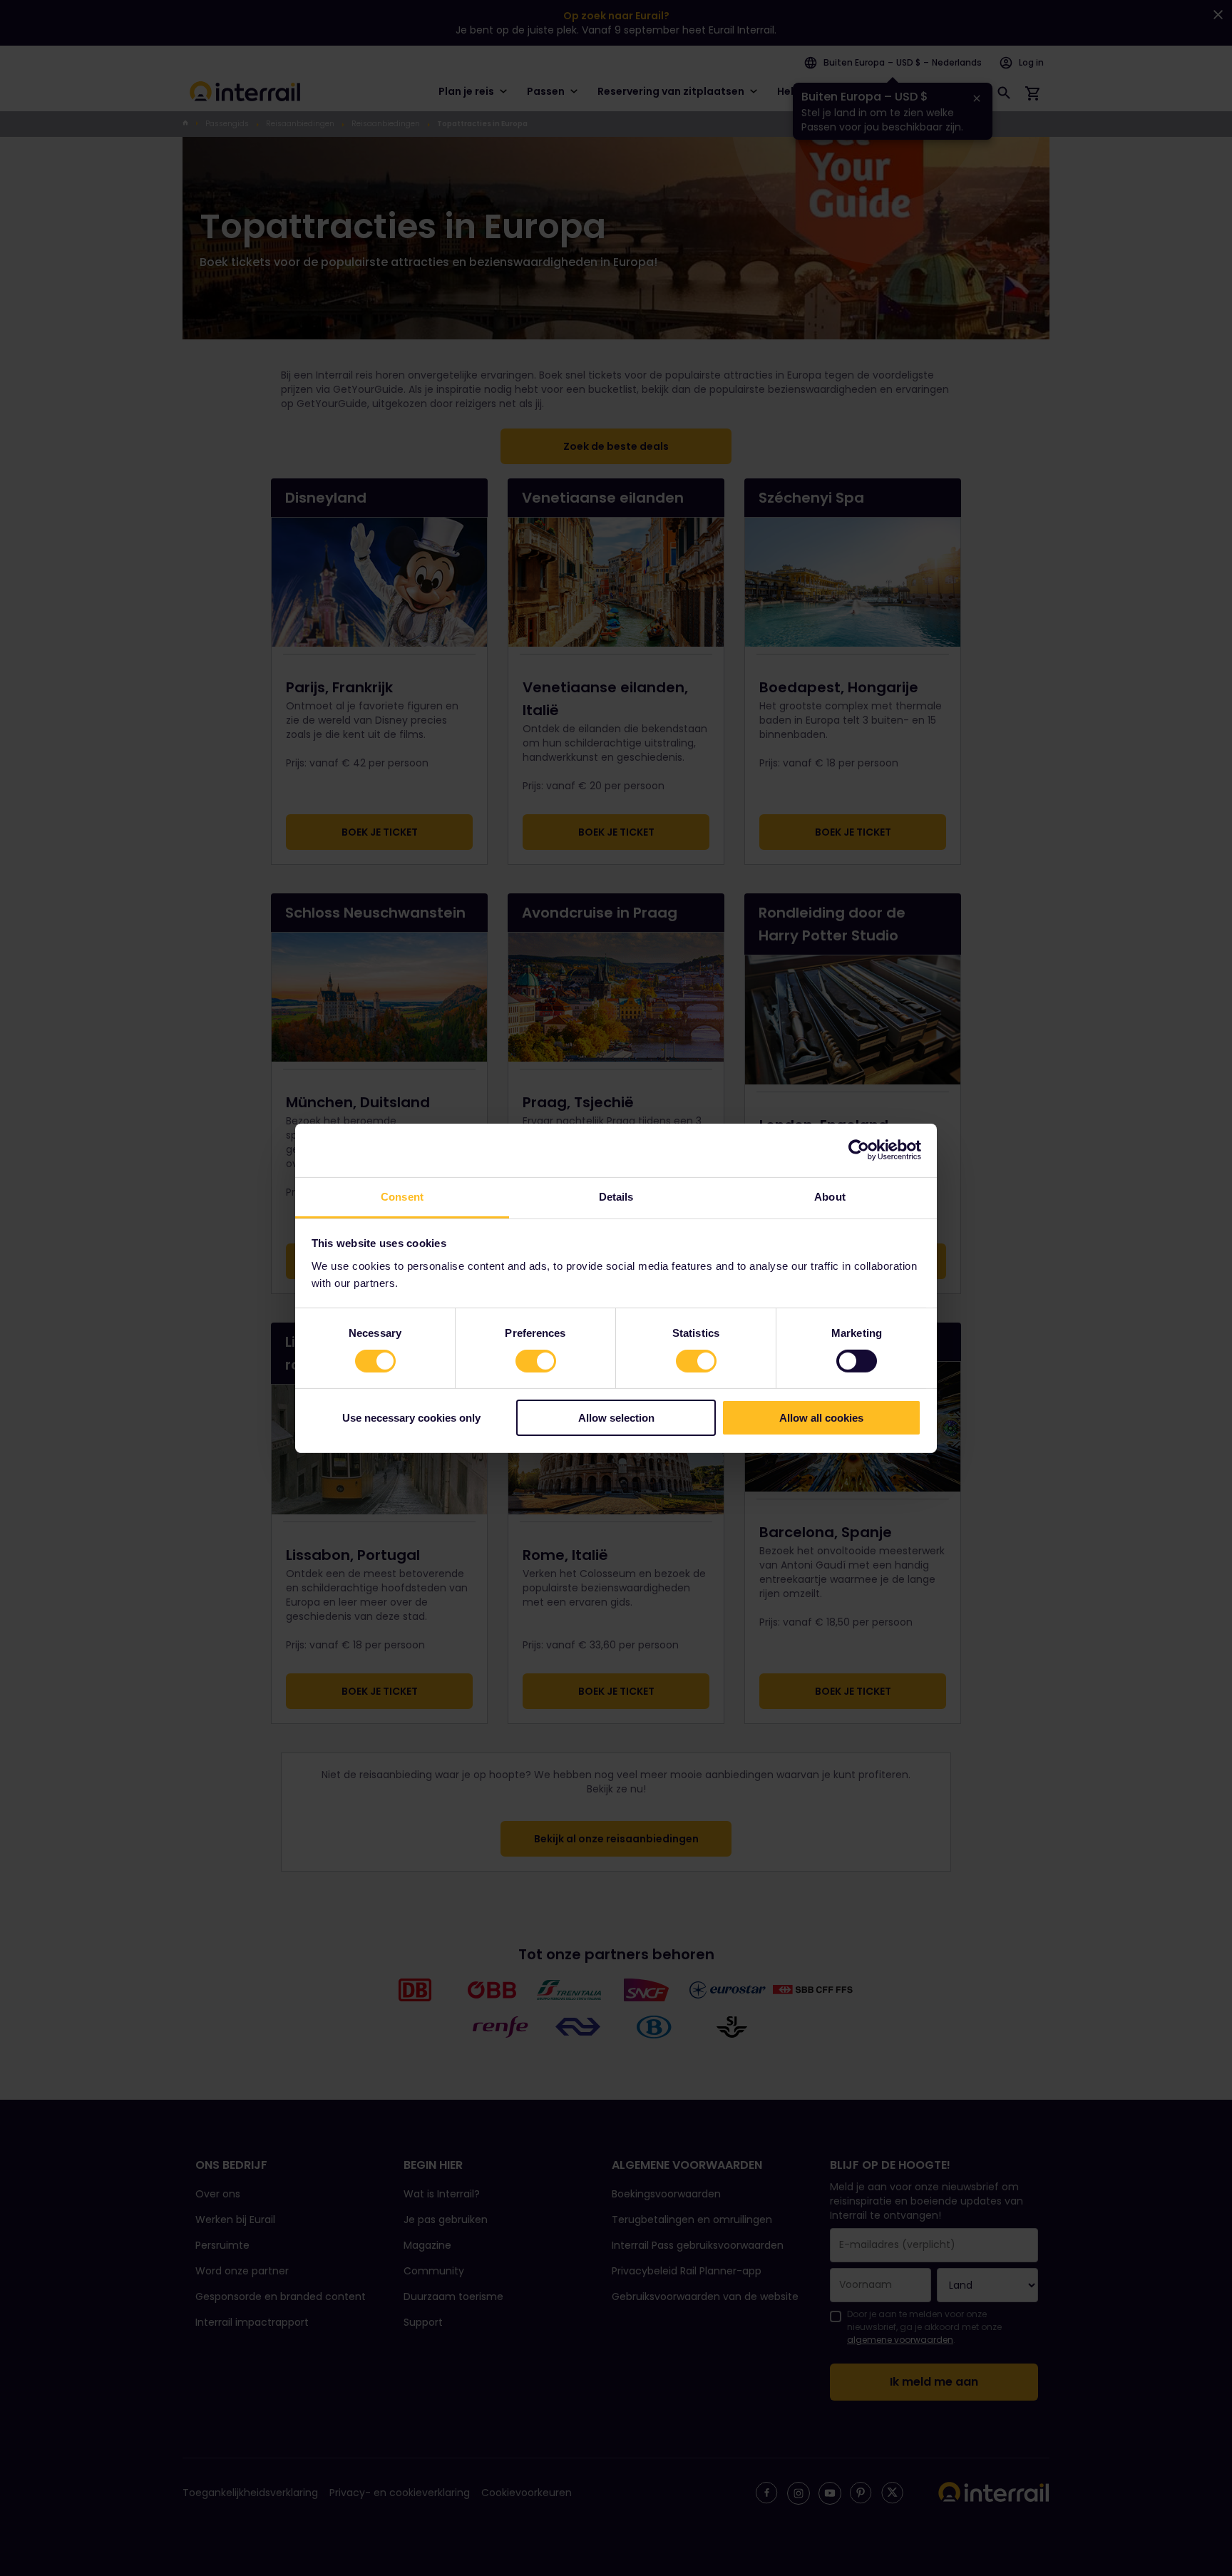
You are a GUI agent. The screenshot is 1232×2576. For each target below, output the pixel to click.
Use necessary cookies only (411, 1418)
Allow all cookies (821, 1418)
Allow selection (616, 1418)
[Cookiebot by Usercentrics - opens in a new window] (859, 1150)
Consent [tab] (402, 1196)
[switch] (536, 1361)
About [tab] (830, 1196)
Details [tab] (616, 1196)
